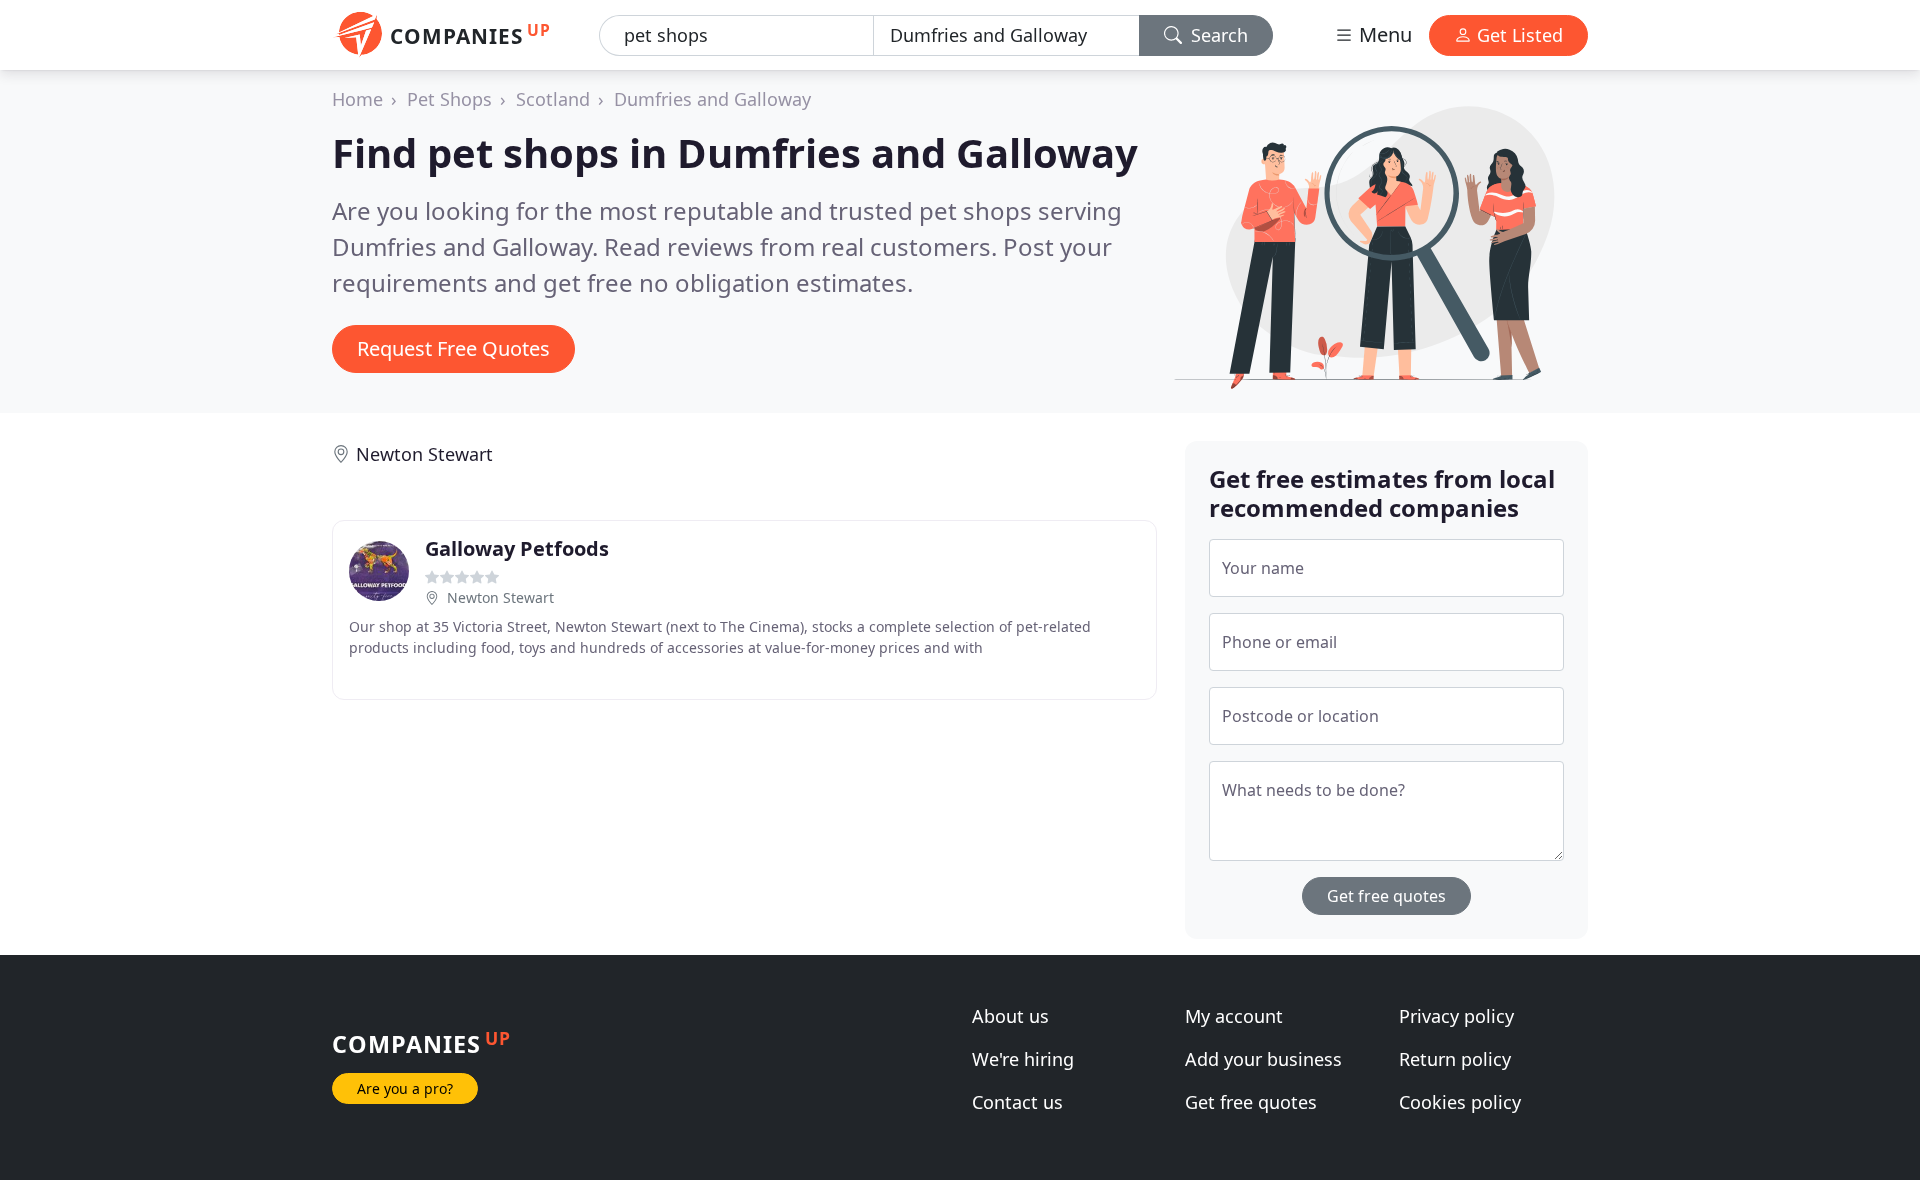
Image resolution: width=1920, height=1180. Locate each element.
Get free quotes (1386, 896)
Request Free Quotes (453, 348)
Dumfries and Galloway (712, 99)
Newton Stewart (424, 454)
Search (1217, 35)
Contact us (1017, 1102)
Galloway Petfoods (517, 548)
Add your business (1263, 1059)
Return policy (1455, 1059)
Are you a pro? (405, 1088)
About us (1010, 1016)
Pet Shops (449, 99)
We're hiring (1023, 1059)
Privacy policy (1456, 1016)
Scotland (553, 99)
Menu (1383, 34)
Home (357, 99)
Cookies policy (1460, 1102)
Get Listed (1517, 35)
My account (1234, 1016)
